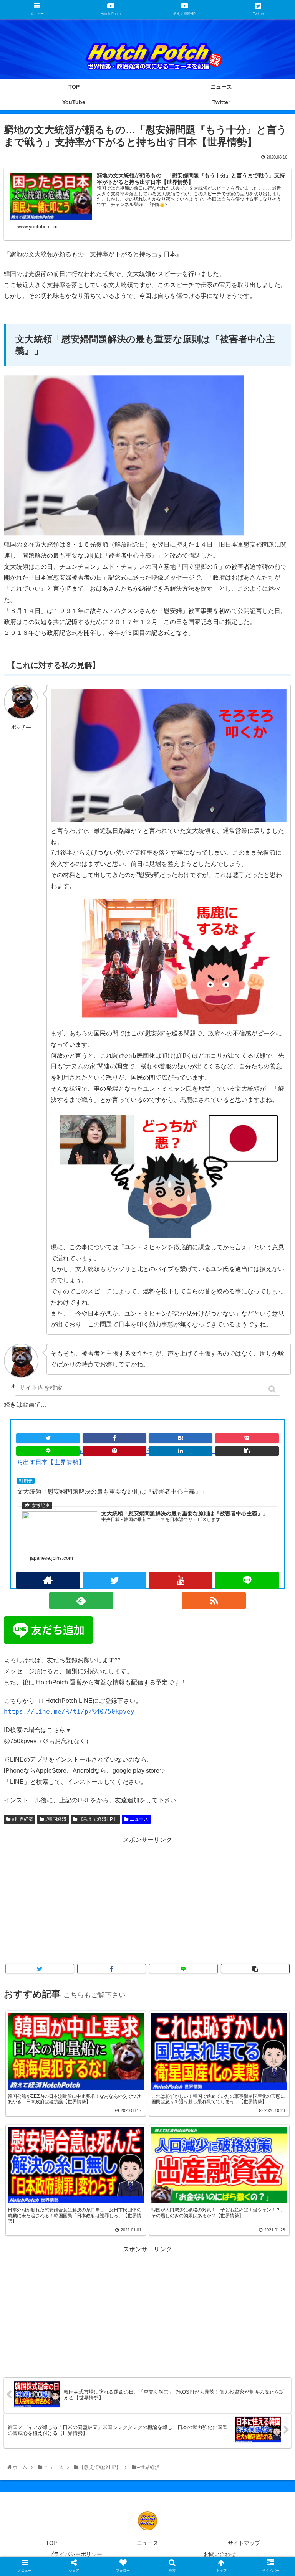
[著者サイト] (48, 1580)
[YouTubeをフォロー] (181, 1580)
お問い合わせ (220, 2554)
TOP (51, 2543)
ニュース (139, 1819)
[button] (273, 1389)
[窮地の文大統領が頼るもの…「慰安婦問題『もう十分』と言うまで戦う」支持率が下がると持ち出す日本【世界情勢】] (181, 1438)
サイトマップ (244, 2543)
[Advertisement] (147, 1899)
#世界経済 (22, 1819)
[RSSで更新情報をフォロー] (214, 1601)
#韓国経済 (56, 1819)
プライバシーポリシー (75, 2554)
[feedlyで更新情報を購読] (81, 1601)
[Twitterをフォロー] (114, 1580)
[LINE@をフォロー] (247, 1580)
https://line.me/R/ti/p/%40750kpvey (69, 1712)
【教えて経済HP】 (98, 1819)
